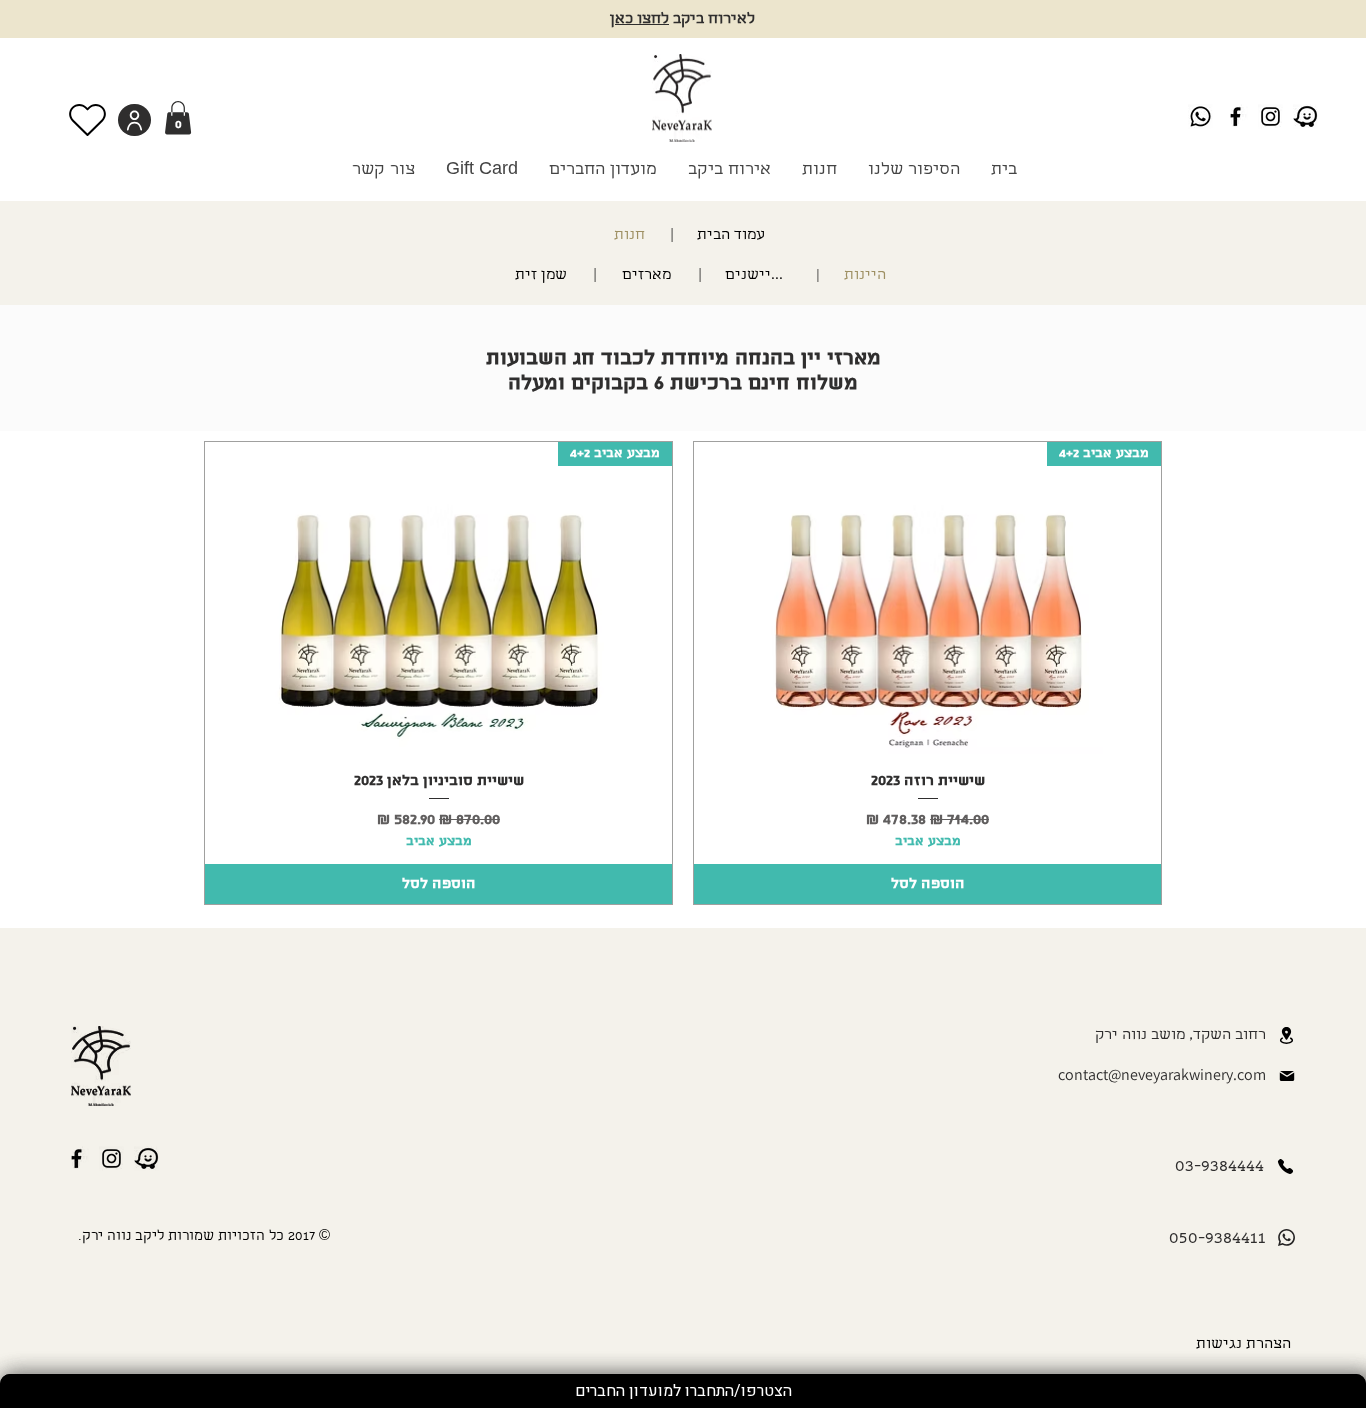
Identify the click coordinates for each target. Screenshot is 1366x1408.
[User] (134, 120)
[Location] (1287, 1035)
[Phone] (1286, 1166)
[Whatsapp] (1200, 116)
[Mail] (1287, 1076)
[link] (178, 117)
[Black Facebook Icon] (1235, 116)
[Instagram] (1270, 116)
